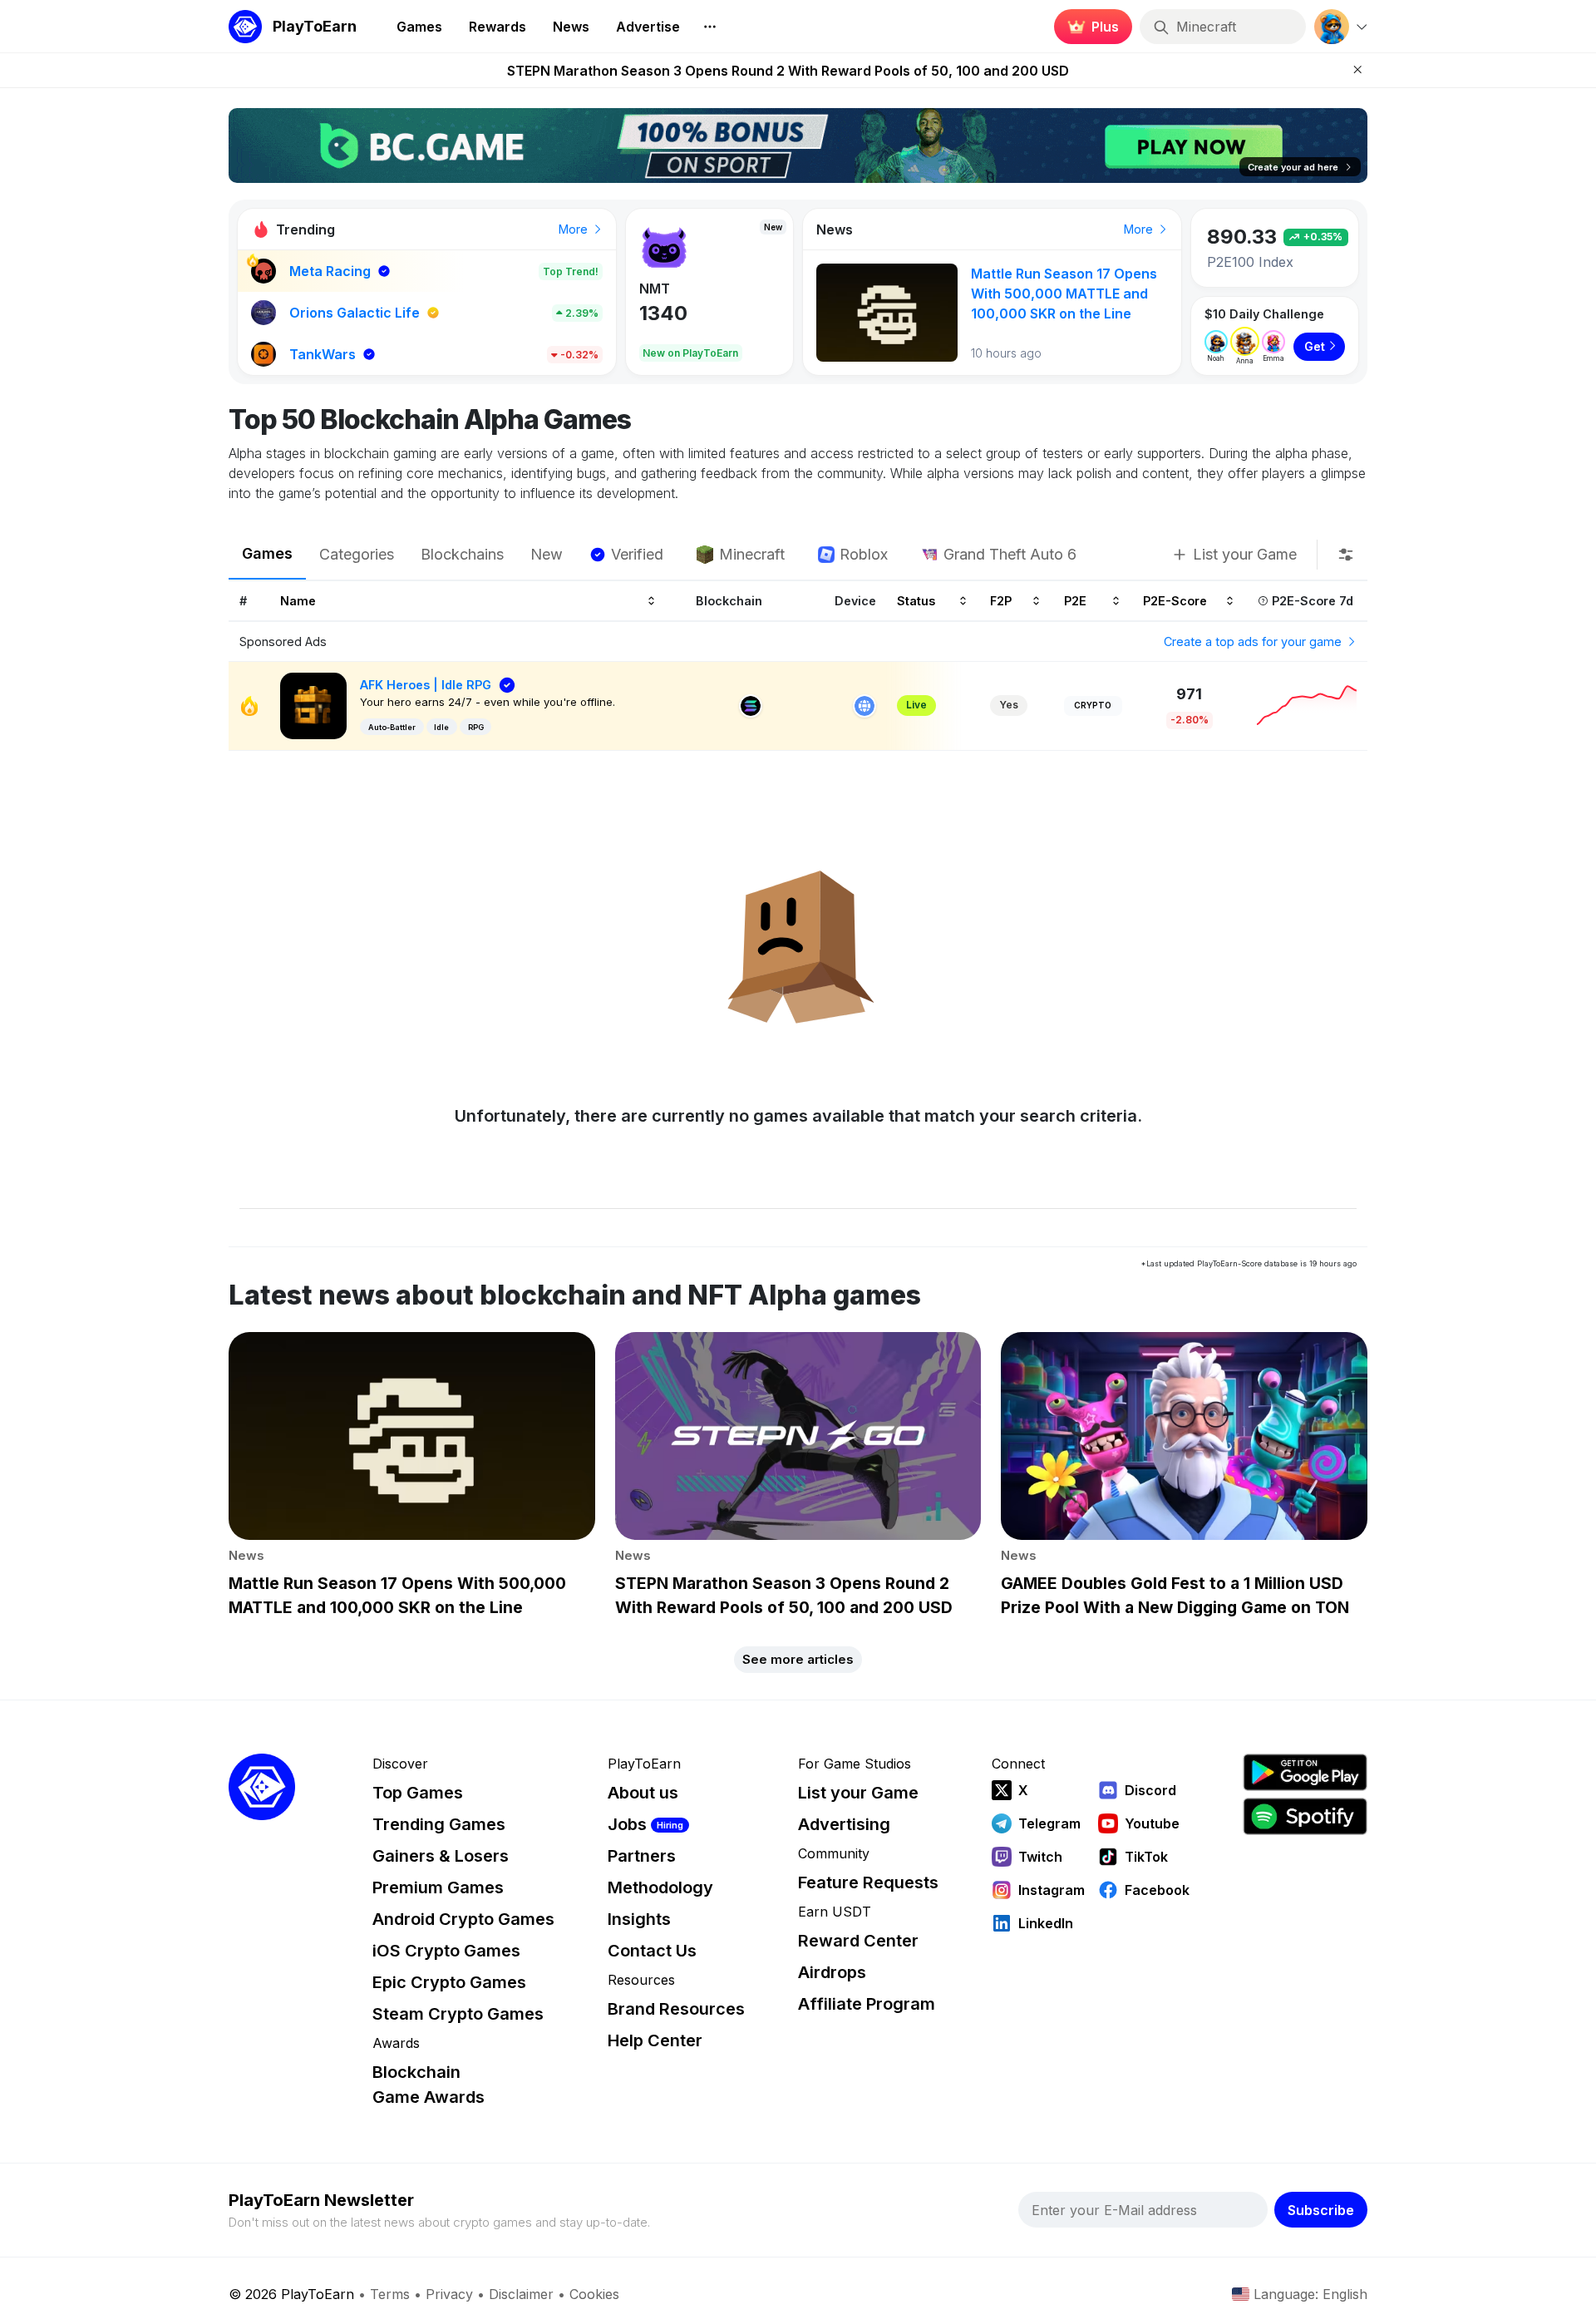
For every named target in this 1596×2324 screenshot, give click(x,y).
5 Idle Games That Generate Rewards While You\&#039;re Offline (1067, 294)
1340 (663, 313)
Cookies (594, 2294)
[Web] (864, 706)
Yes (1009, 705)
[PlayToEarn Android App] (1305, 1772)
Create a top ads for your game (1254, 641)
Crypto (1093, 705)
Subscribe (1321, 2210)
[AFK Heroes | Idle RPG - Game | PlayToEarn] (313, 705)
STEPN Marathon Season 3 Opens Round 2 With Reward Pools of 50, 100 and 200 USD (788, 71)
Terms (390, 2294)
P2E (1075, 600)
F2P (1001, 600)
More (575, 229)
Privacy (449, 2294)
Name (298, 600)
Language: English (1310, 2294)
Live (916, 705)
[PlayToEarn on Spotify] (1305, 1816)
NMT (655, 289)
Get (1315, 346)
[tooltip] (1346, 555)
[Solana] (751, 706)
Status (916, 600)
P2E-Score (1175, 600)
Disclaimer (521, 2294)
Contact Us (652, 1951)
